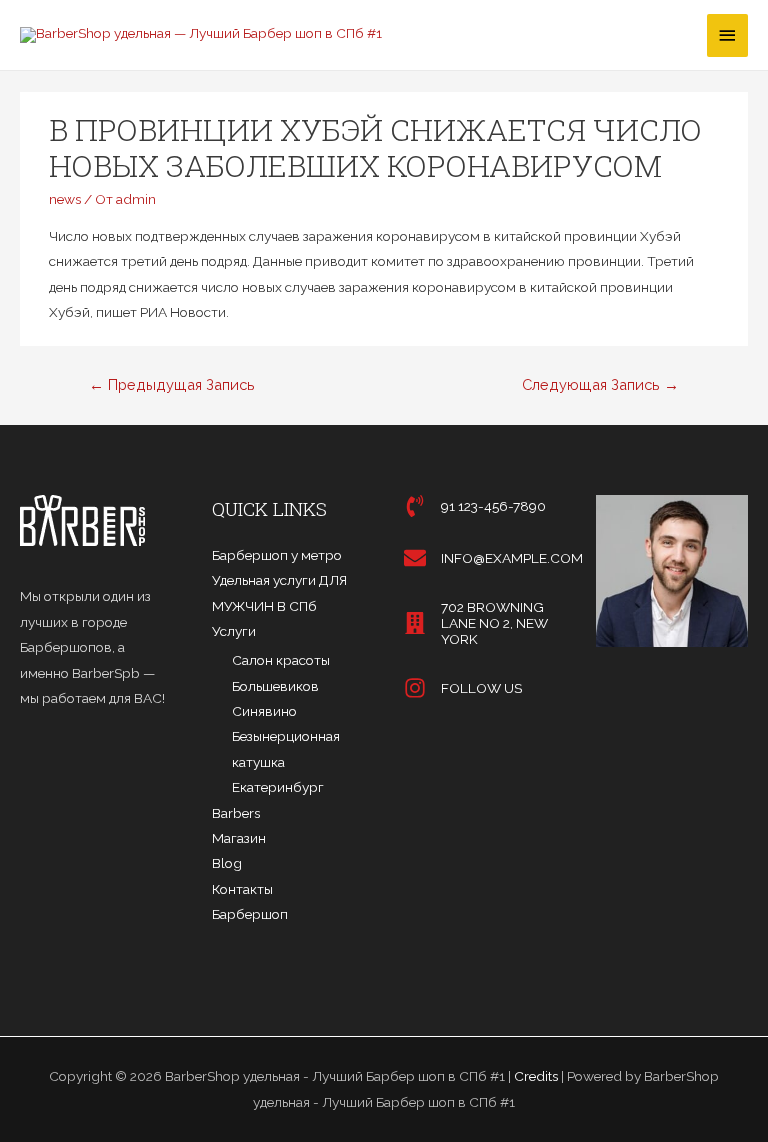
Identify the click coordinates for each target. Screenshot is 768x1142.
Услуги (234, 631)
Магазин (239, 838)
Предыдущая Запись (172, 384)
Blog (227, 863)
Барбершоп (250, 914)
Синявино (264, 711)
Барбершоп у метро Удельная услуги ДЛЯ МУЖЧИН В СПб (279, 580)
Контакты (242, 889)
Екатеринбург (278, 787)
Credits (536, 1076)
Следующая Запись (600, 384)
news (65, 199)
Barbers (236, 813)
